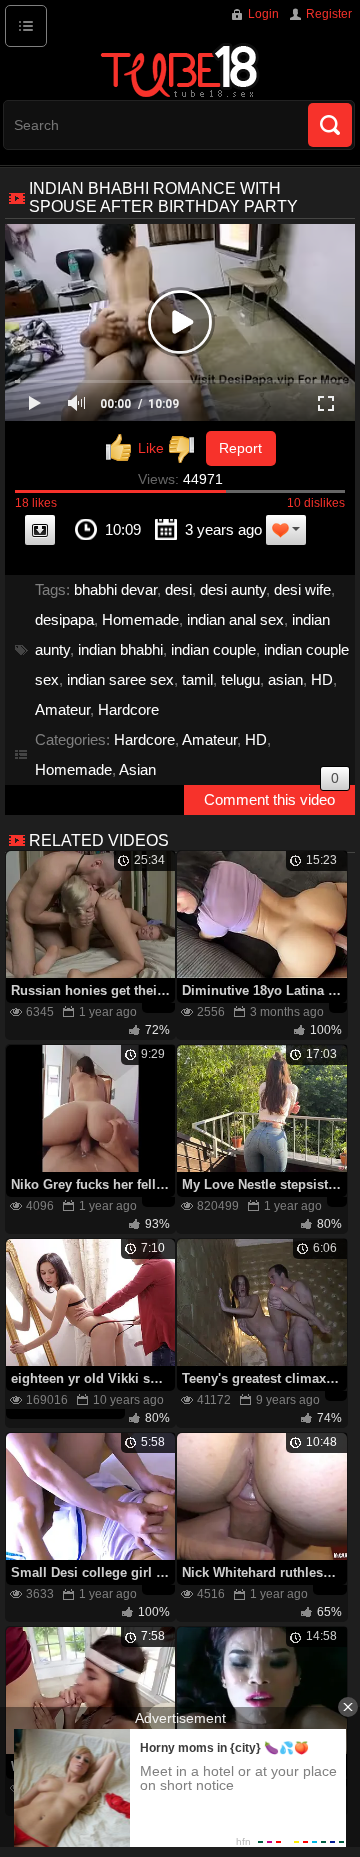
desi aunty (233, 589)
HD (322, 679)
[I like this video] (135, 448)
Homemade (140, 619)
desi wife (302, 589)
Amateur (62, 709)
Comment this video (271, 796)
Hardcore (128, 709)
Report (240, 448)
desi (178, 589)
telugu (240, 679)
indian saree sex (120, 679)
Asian (137, 769)
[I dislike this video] (185, 448)
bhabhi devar (115, 589)
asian (285, 679)
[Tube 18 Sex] (180, 70)
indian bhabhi (120, 649)
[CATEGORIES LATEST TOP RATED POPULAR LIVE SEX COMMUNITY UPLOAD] (26, 26)
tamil (197, 679)
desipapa (64, 619)
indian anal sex (235, 619)
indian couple (213, 649)
